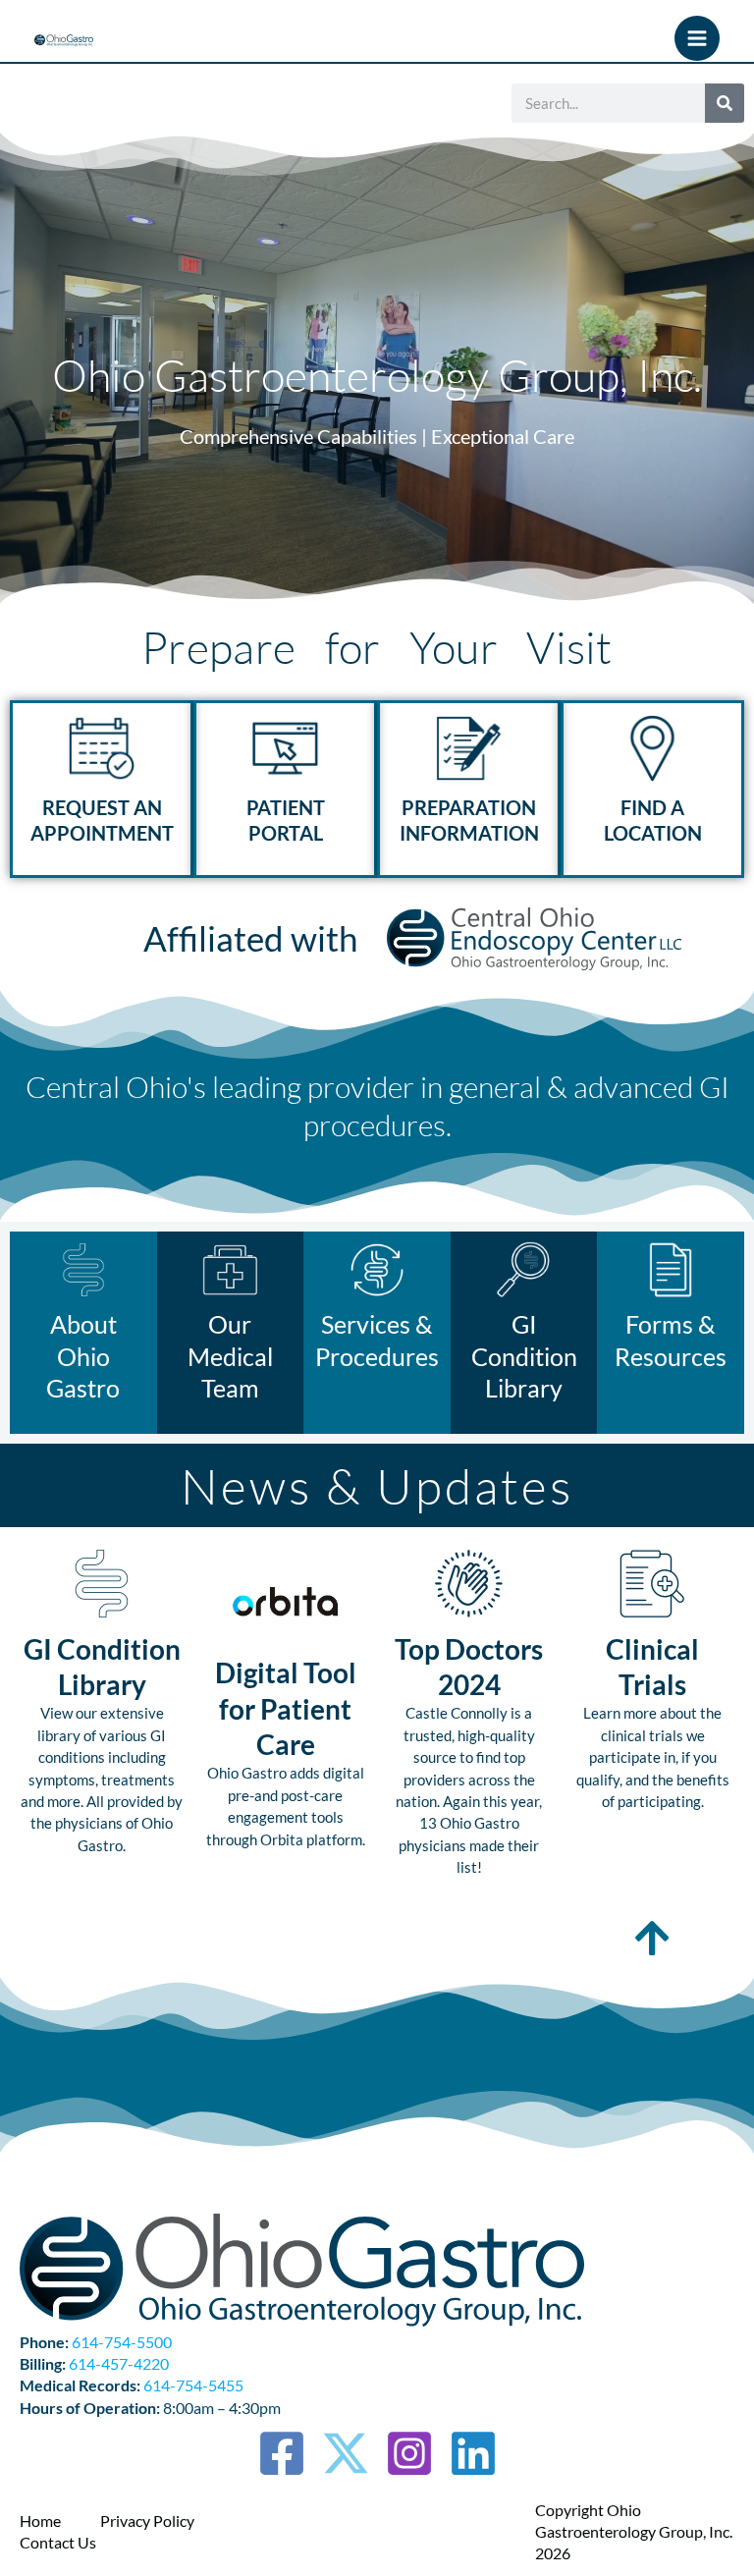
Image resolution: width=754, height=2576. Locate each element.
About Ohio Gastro (83, 1356)
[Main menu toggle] (697, 38)
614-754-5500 (122, 2342)
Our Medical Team (230, 1356)
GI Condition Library (524, 1356)
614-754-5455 (193, 2385)
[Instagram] (409, 2453)
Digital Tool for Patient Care (286, 1708)
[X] (346, 2453)
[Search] (725, 103)
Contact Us (58, 2542)
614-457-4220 (119, 2363)
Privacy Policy (147, 2521)
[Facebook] (282, 2453)
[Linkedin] (473, 2453)
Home (40, 2521)
